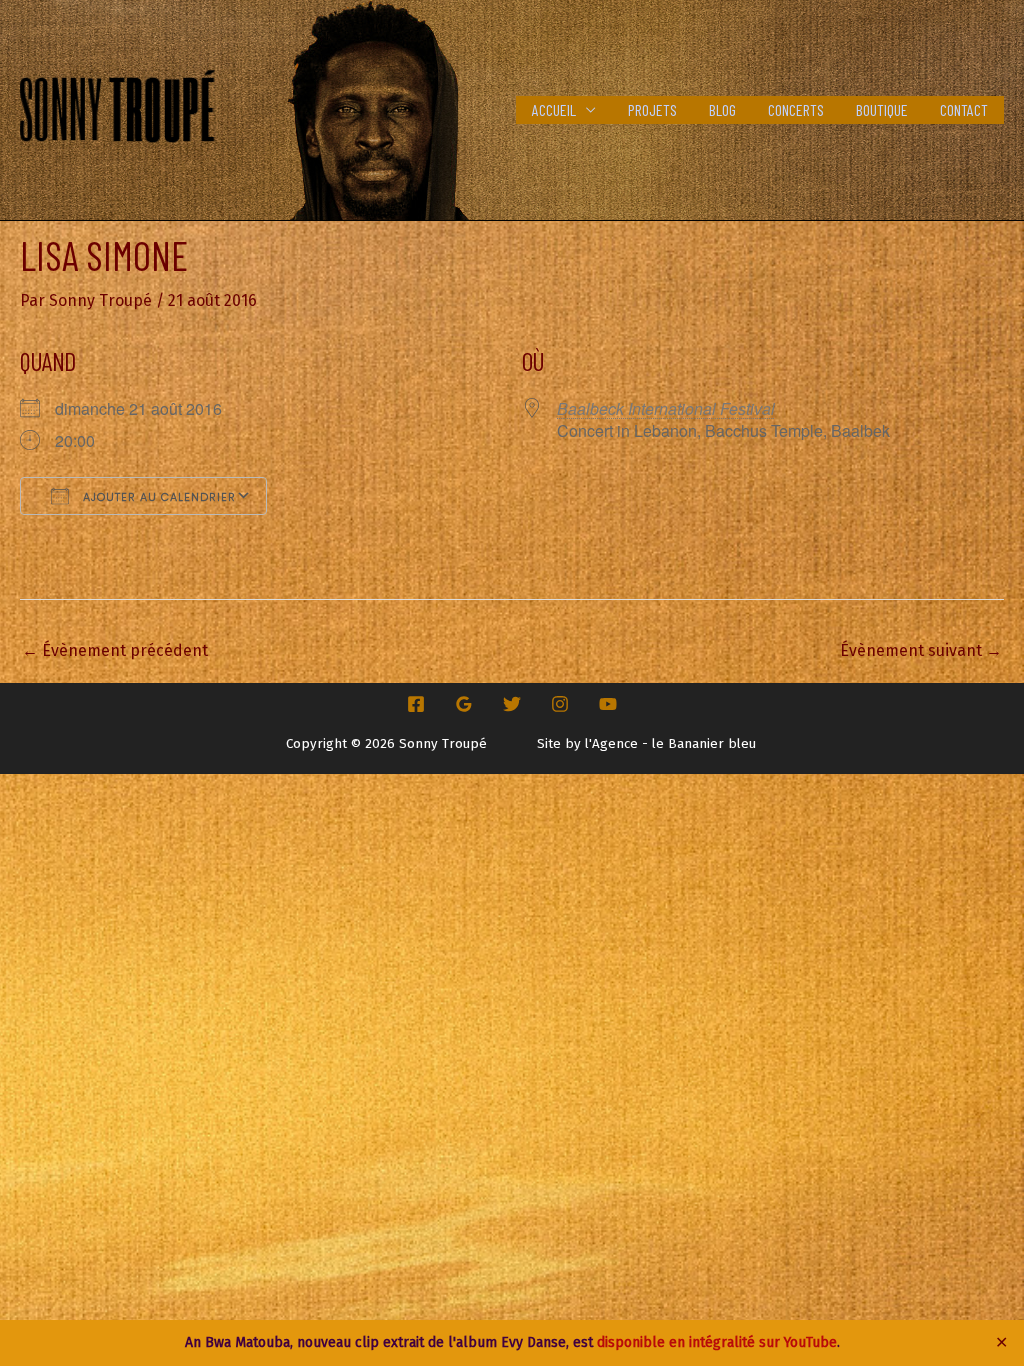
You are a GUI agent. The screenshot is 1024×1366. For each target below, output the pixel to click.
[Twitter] (512, 704)
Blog (722, 109)
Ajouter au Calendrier (157, 497)
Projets (652, 109)
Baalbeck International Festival (666, 408)
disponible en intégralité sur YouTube (717, 1342)
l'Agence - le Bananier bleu (670, 744)
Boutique (882, 109)
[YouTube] (608, 704)
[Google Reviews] (464, 704)
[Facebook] (416, 704)
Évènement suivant (921, 650)
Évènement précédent (115, 650)
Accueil (554, 109)
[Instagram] (560, 704)
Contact (964, 109)
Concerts (796, 109)
